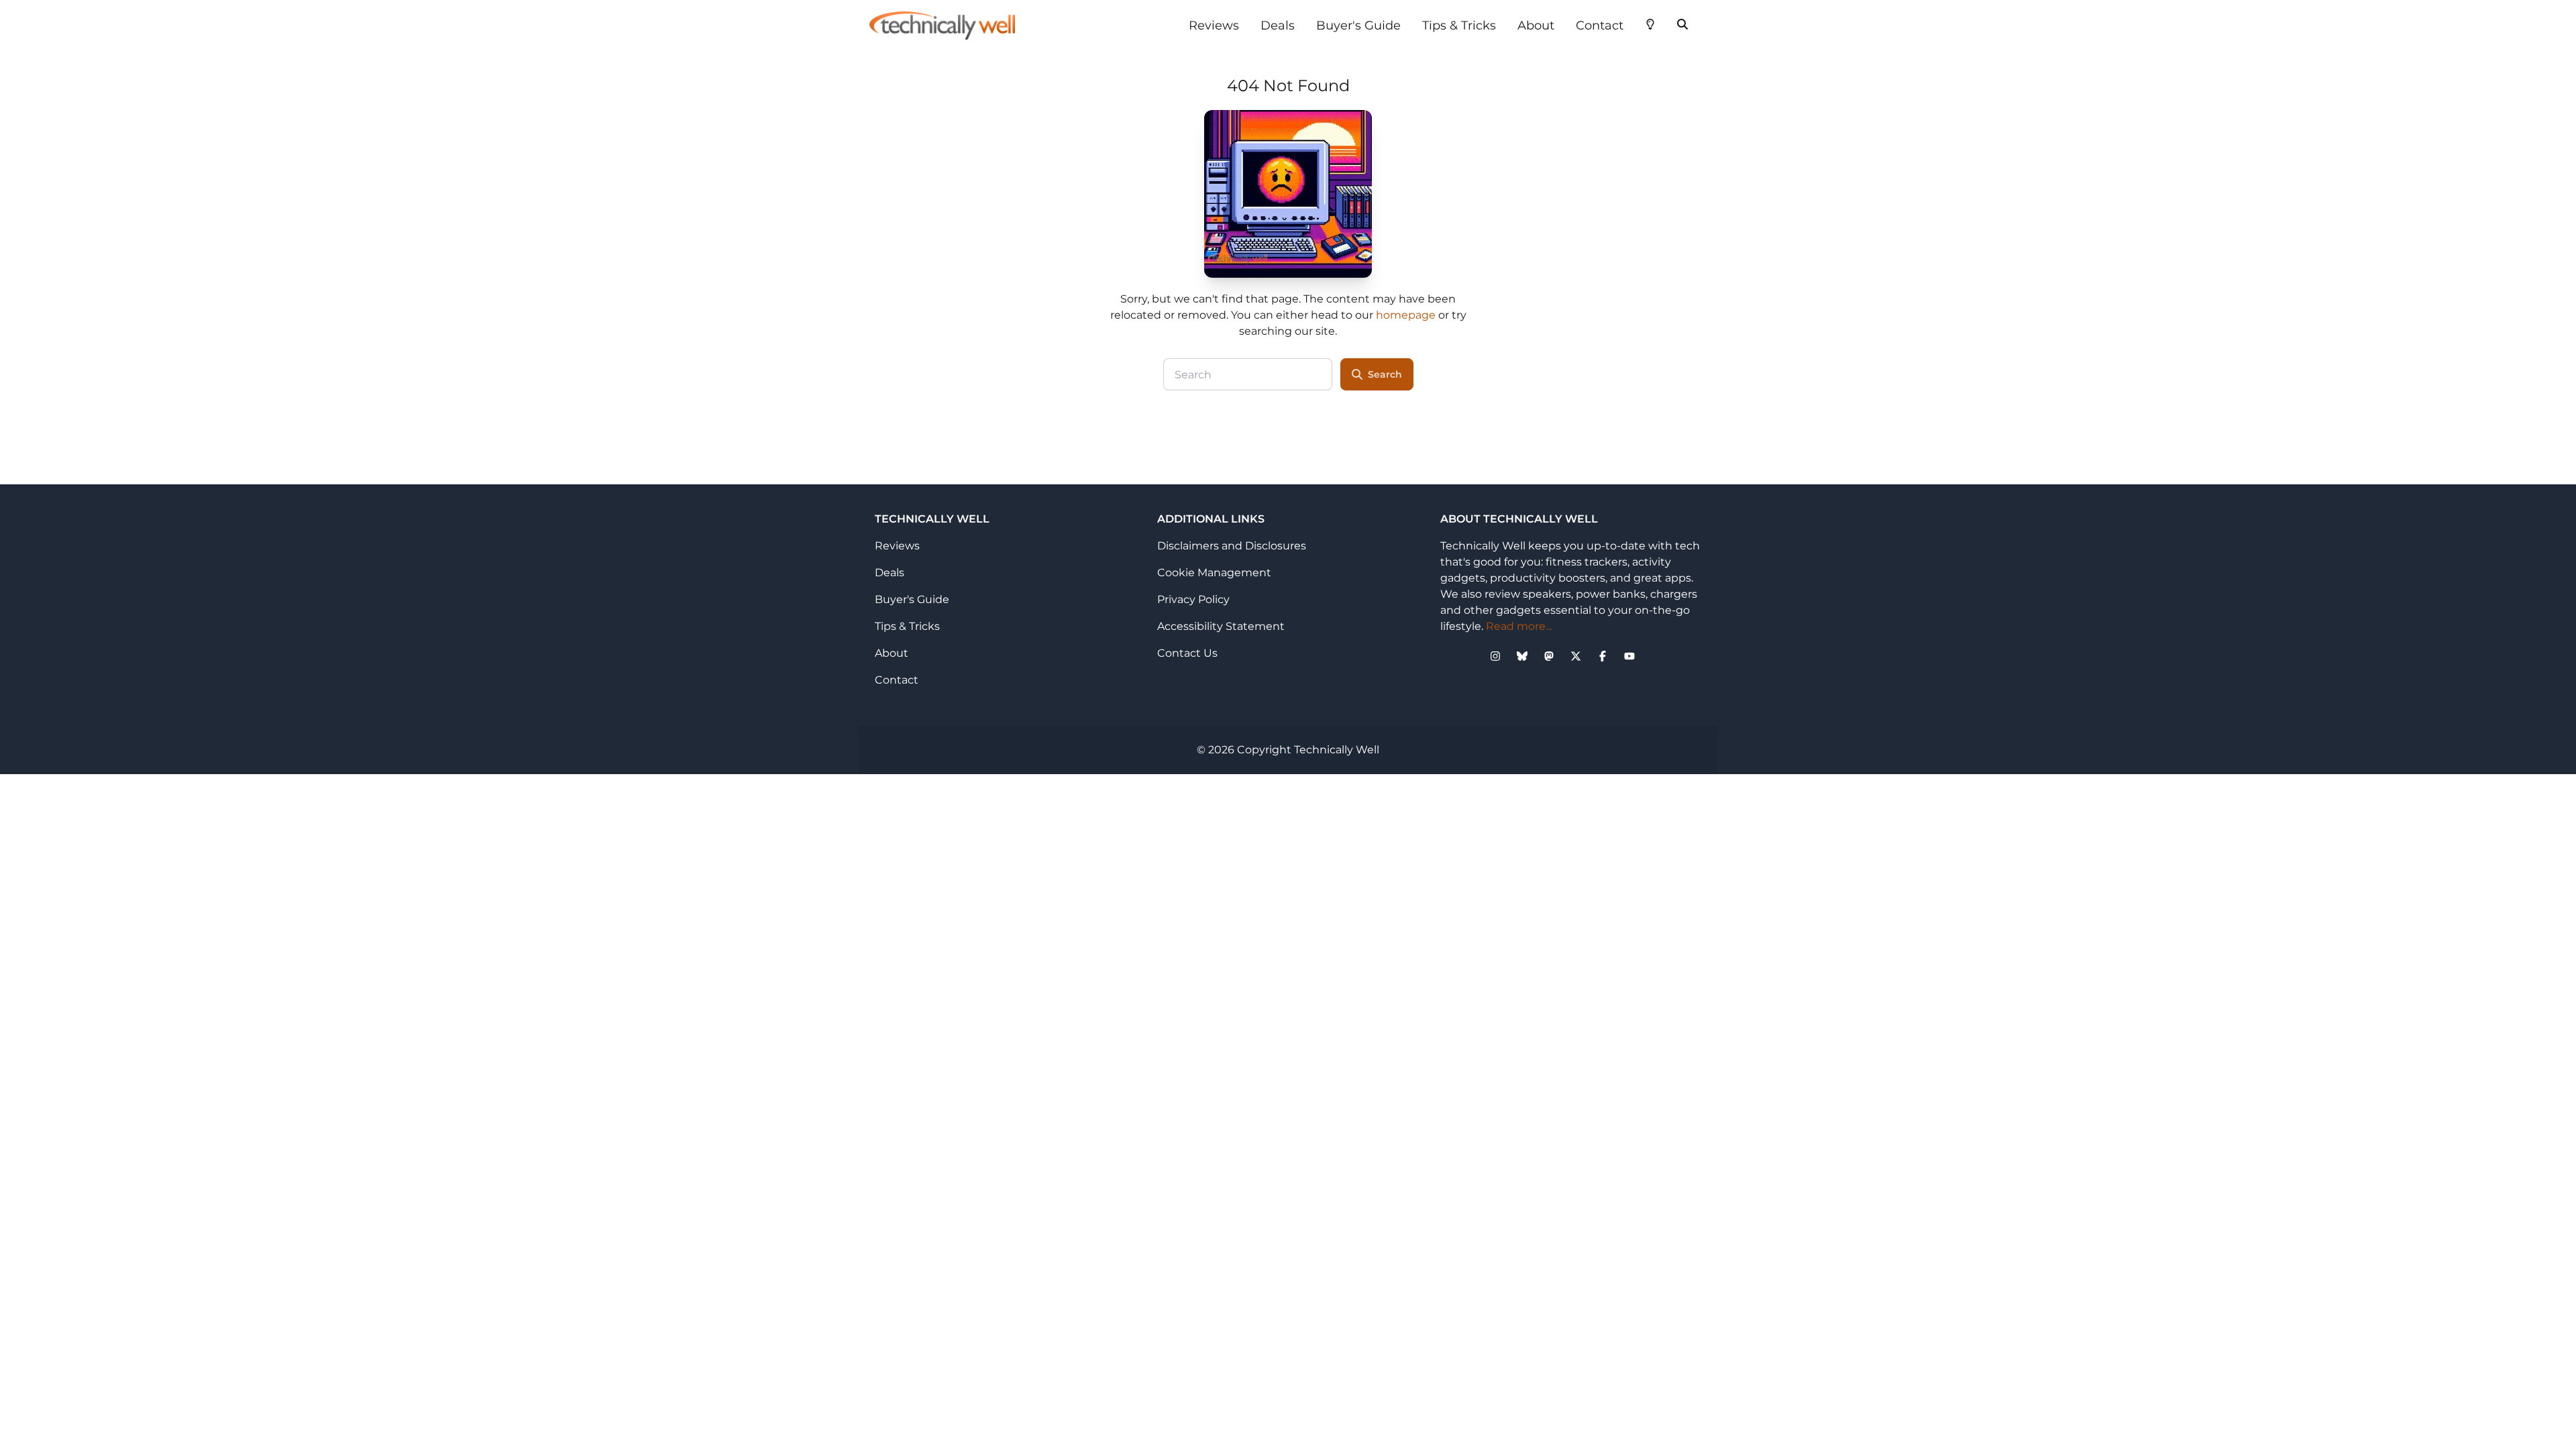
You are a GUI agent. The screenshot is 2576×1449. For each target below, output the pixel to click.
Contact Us (1187, 653)
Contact (1600, 25)
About (1536, 25)
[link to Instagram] (1495, 656)
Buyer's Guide (1358, 25)
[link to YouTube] (1629, 656)
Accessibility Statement (1221, 626)
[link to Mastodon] (1549, 656)
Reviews (1214, 25)
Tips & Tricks (1459, 25)
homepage (1406, 315)
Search (1385, 374)
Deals (1278, 25)
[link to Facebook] (1603, 656)
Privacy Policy (1193, 599)
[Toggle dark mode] (1650, 23)
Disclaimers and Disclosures (1232, 546)
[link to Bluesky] (1522, 656)
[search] (1682, 23)
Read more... (1519, 626)
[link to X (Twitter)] (1576, 656)
